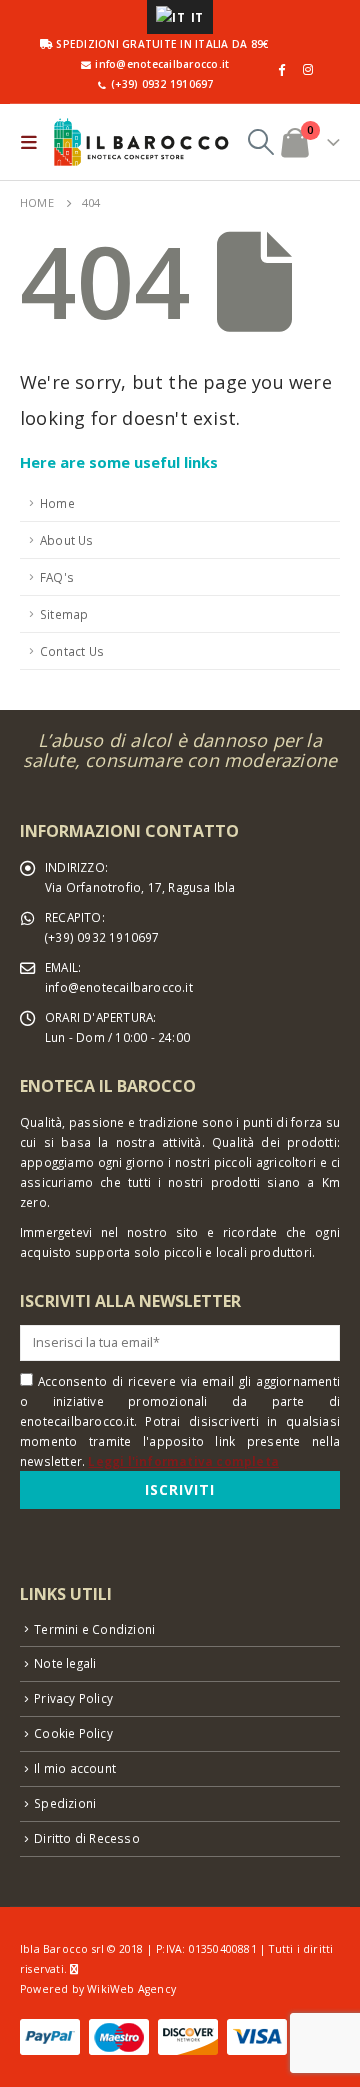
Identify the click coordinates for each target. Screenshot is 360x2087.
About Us (67, 540)
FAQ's (57, 577)
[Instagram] (308, 69)
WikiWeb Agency (131, 1989)
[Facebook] (281, 69)
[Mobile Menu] (33, 142)
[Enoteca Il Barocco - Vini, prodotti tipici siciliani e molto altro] (141, 142)
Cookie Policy (73, 1733)
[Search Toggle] (261, 142)
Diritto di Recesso (87, 1838)
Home (57, 503)
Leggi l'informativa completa (183, 1461)
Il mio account (75, 1768)
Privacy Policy (73, 1698)
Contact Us (72, 651)
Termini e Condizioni (94, 1629)
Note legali (65, 1663)
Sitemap (64, 614)
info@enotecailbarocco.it (119, 987)
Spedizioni (65, 1803)
